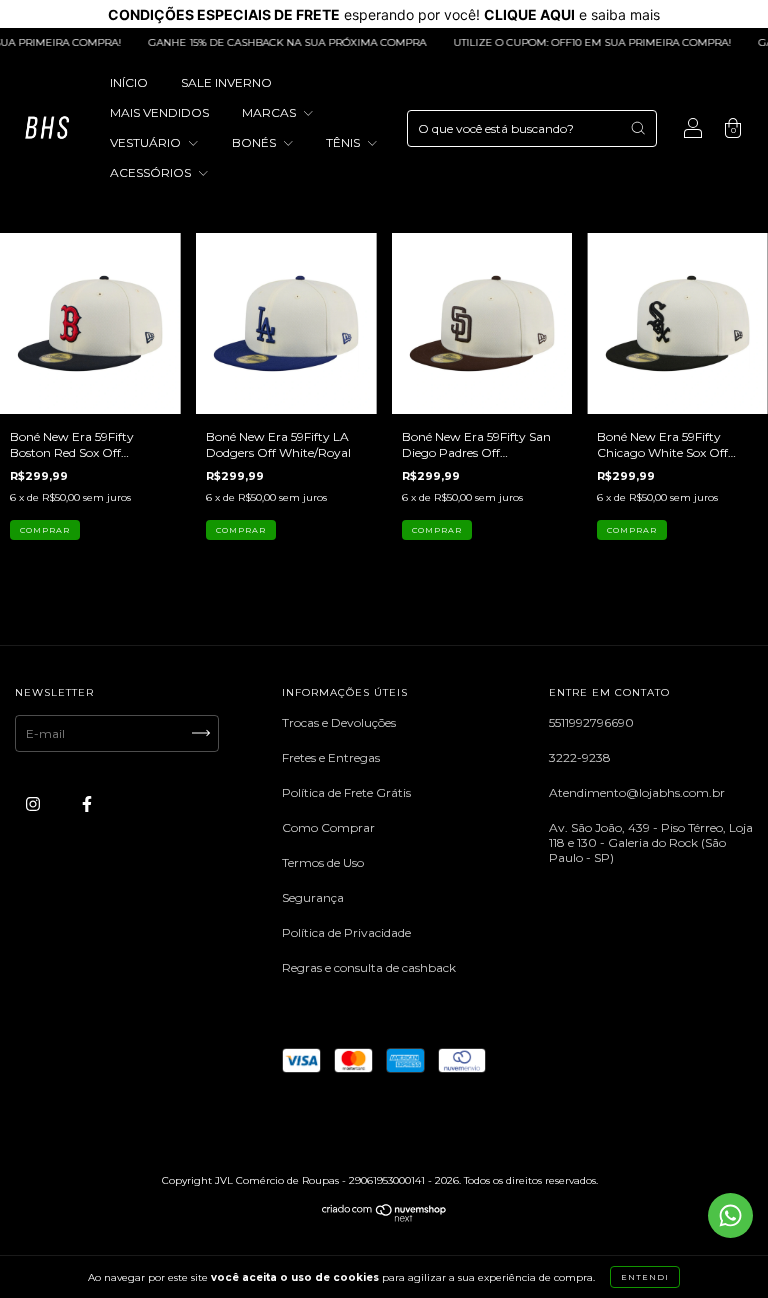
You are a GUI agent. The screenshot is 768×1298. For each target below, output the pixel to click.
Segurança (313, 897)
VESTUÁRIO (147, 142)
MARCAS (270, 112)
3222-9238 (580, 757)
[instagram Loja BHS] (34, 803)
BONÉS (255, 142)
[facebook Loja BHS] (87, 803)
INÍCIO (129, 82)
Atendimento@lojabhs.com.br (637, 792)
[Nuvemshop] (384, 1217)
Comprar (45, 530)
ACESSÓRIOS (152, 172)
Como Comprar (328, 827)
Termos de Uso (323, 862)
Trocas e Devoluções (339, 722)
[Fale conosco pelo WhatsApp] (730, 1215)
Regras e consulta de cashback (369, 967)
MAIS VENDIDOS (159, 112)
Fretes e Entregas (331, 757)
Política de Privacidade (346, 932)
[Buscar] (638, 128)
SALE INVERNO (226, 82)
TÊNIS (344, 142)
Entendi (645, 1277)
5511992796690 (591, 722)
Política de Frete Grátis (346, 792)
